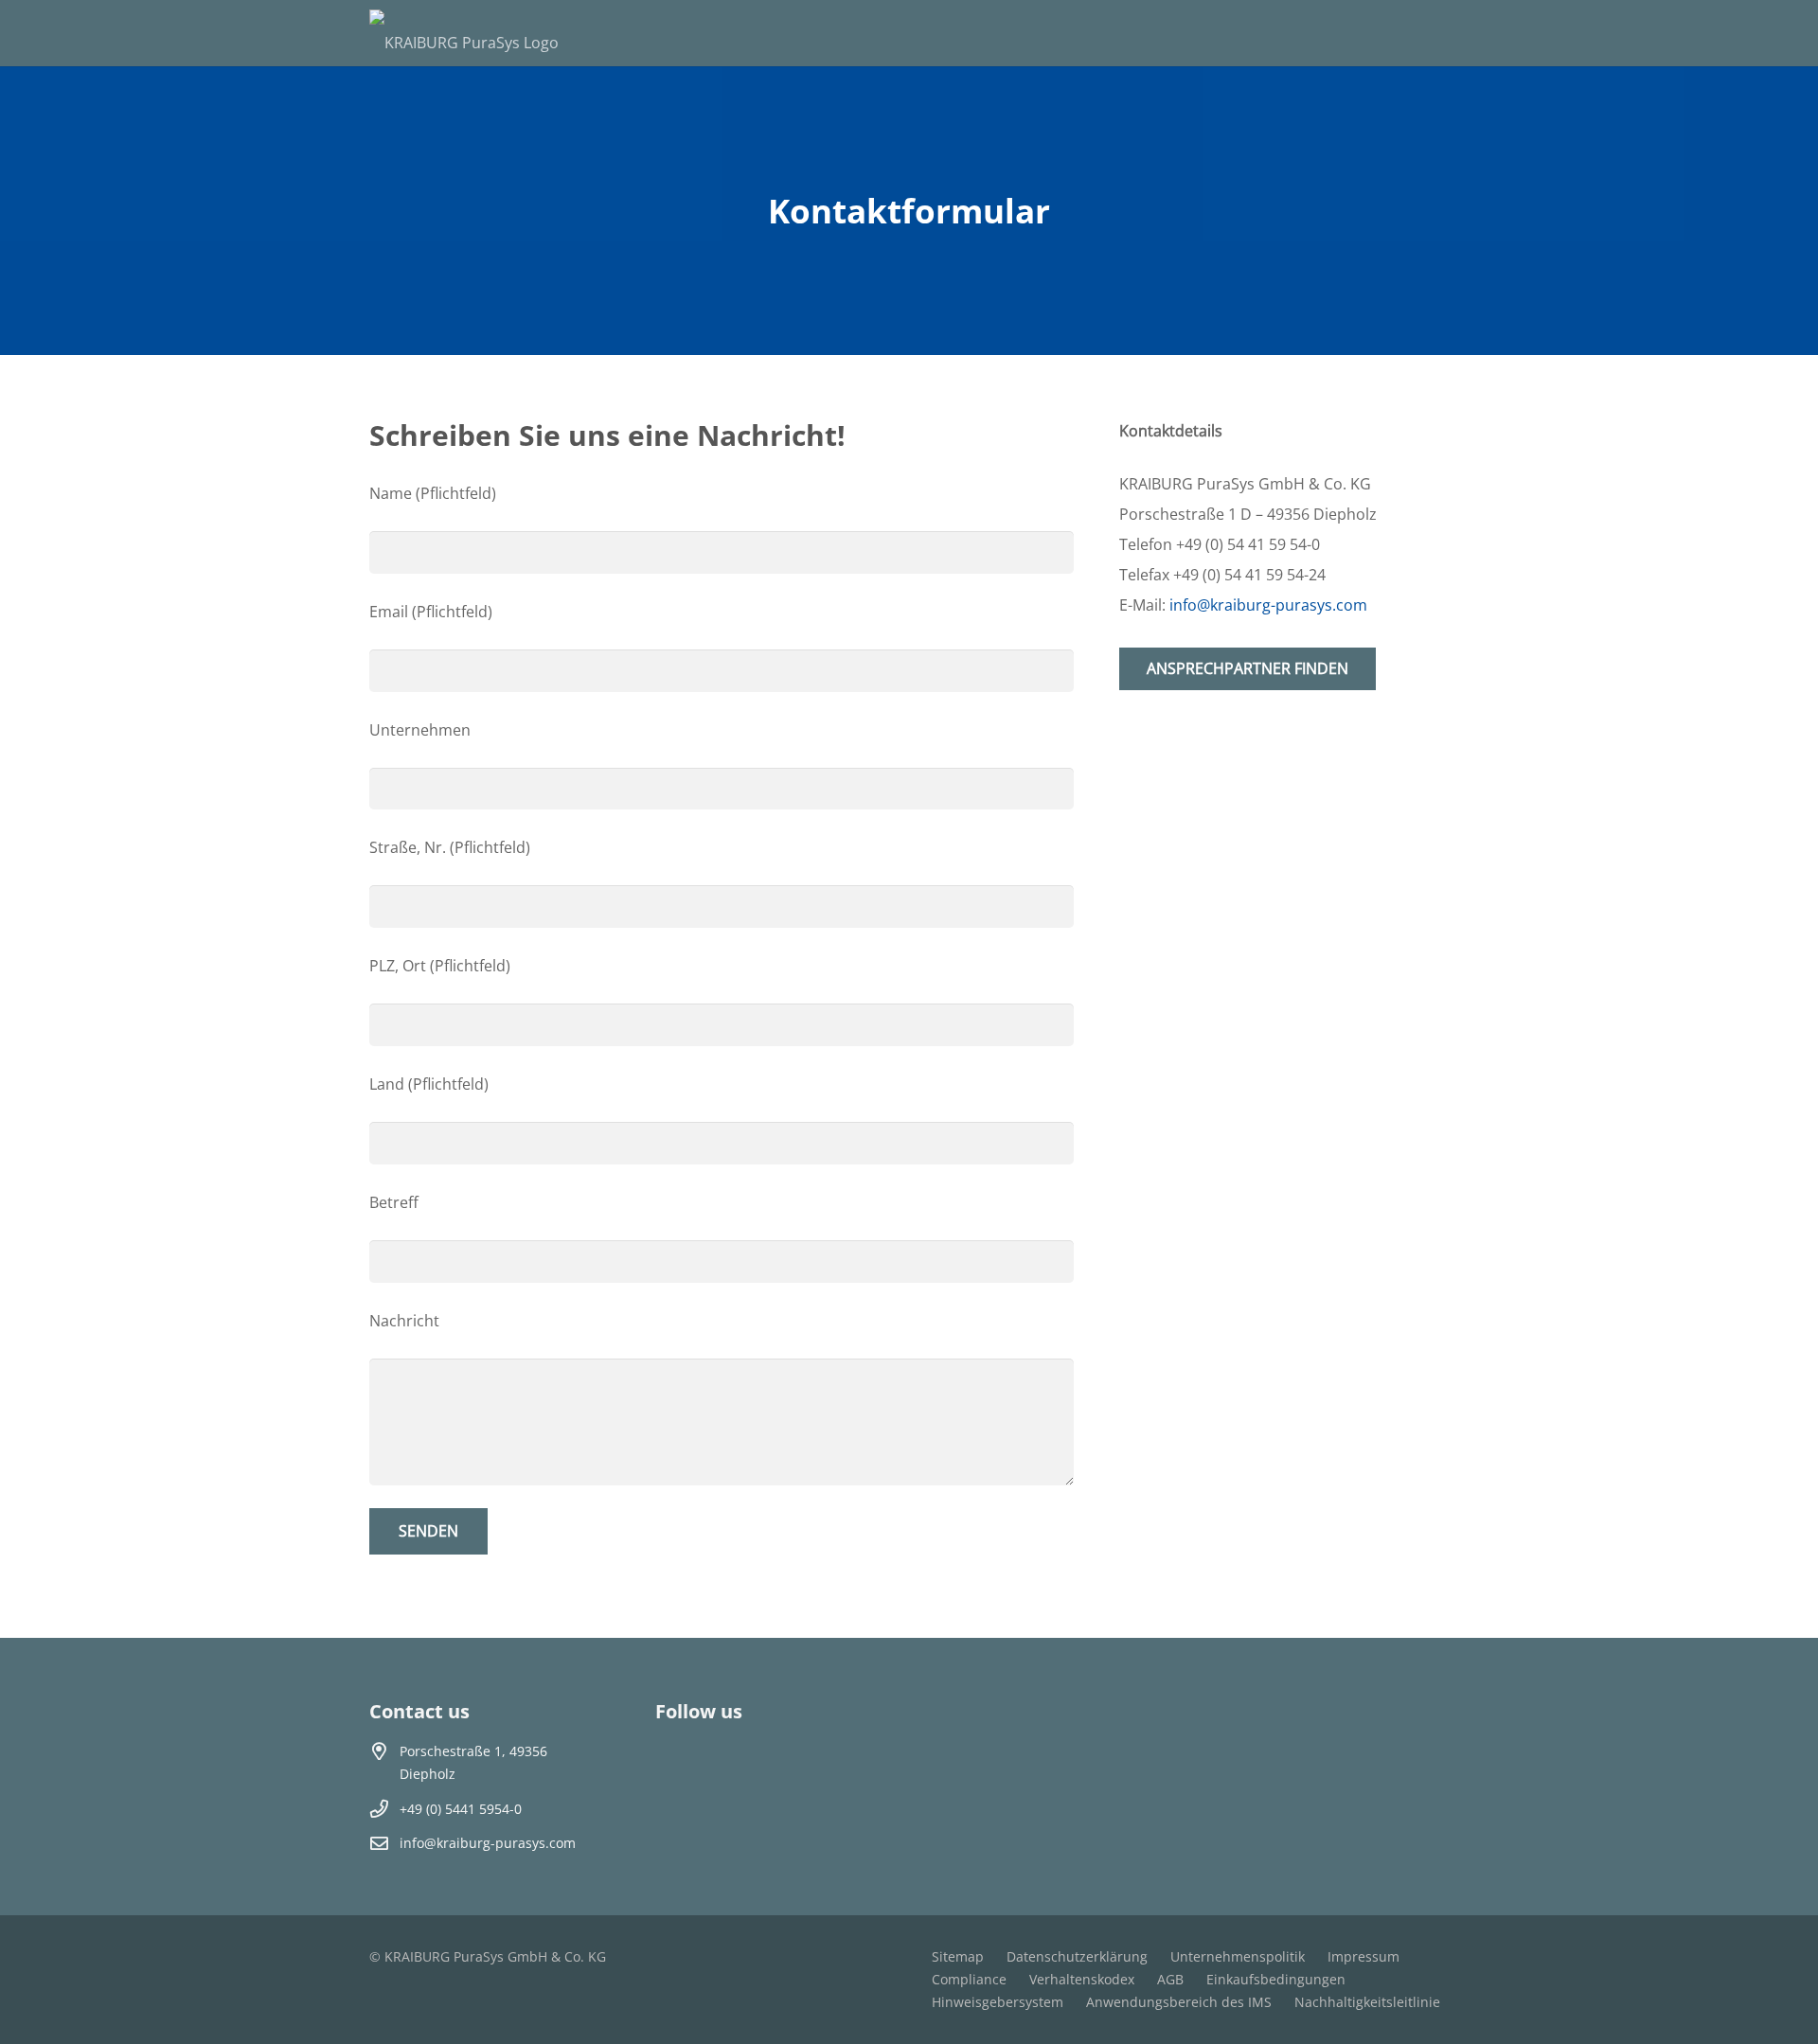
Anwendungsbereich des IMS (1179, 2002)
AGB (1170, 1979)
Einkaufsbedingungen (1276, 1979)
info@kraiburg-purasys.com (488, 1843)
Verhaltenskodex (1082, 1979)
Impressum (1363, 1956)
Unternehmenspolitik (1238, 1956)
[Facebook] (680, 1765)
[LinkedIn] (786, 1765)
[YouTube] (733, 1765)
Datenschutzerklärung (1077, 1956)
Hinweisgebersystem (998, 2002)
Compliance (969, 1979)
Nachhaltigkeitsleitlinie (1367, 2002)
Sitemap (958, 1956)
